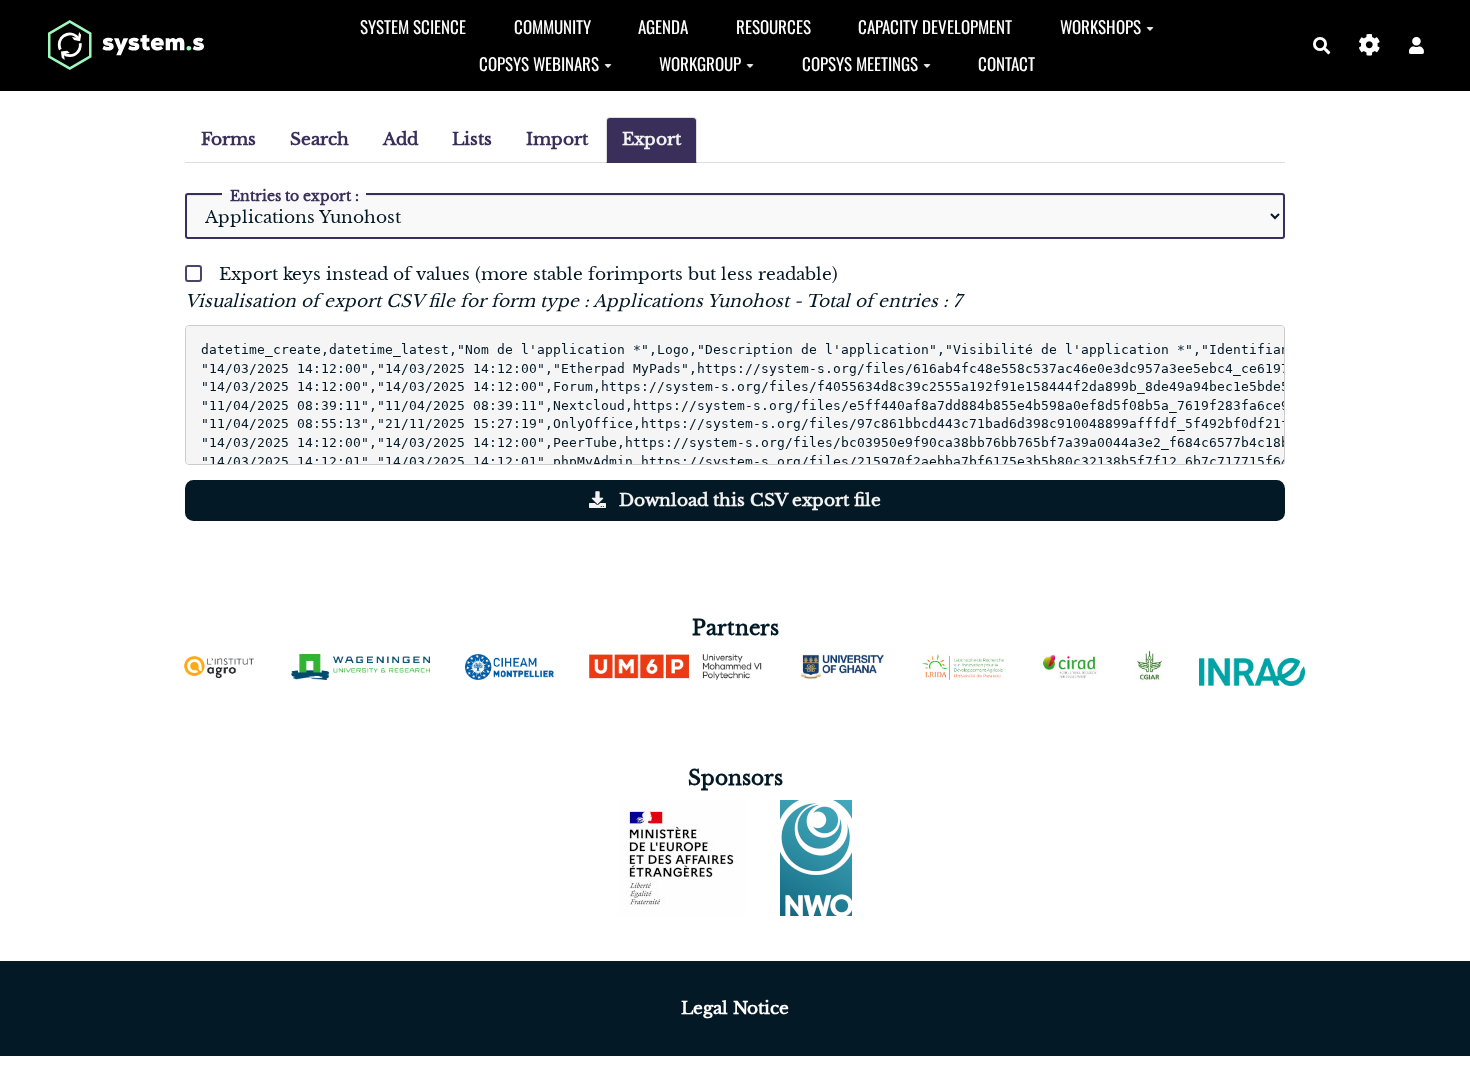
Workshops (1100, 26)
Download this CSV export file (747, 500)
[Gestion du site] (1369, 45)
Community (552, 26)
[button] (1416, 45)
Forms (228, 139)
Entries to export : (294, 196)
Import (557, 139)
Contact (1006, 63)
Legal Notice (735, 1008)
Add (400, 139)
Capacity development (935, 26)
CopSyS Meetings (860, 63)
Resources (773, 26)
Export (651, 139)
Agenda (663, 26)
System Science (413, 26)
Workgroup (700, 63)
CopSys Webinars (539, 63)
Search (319, 139)
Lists (472, 139)
